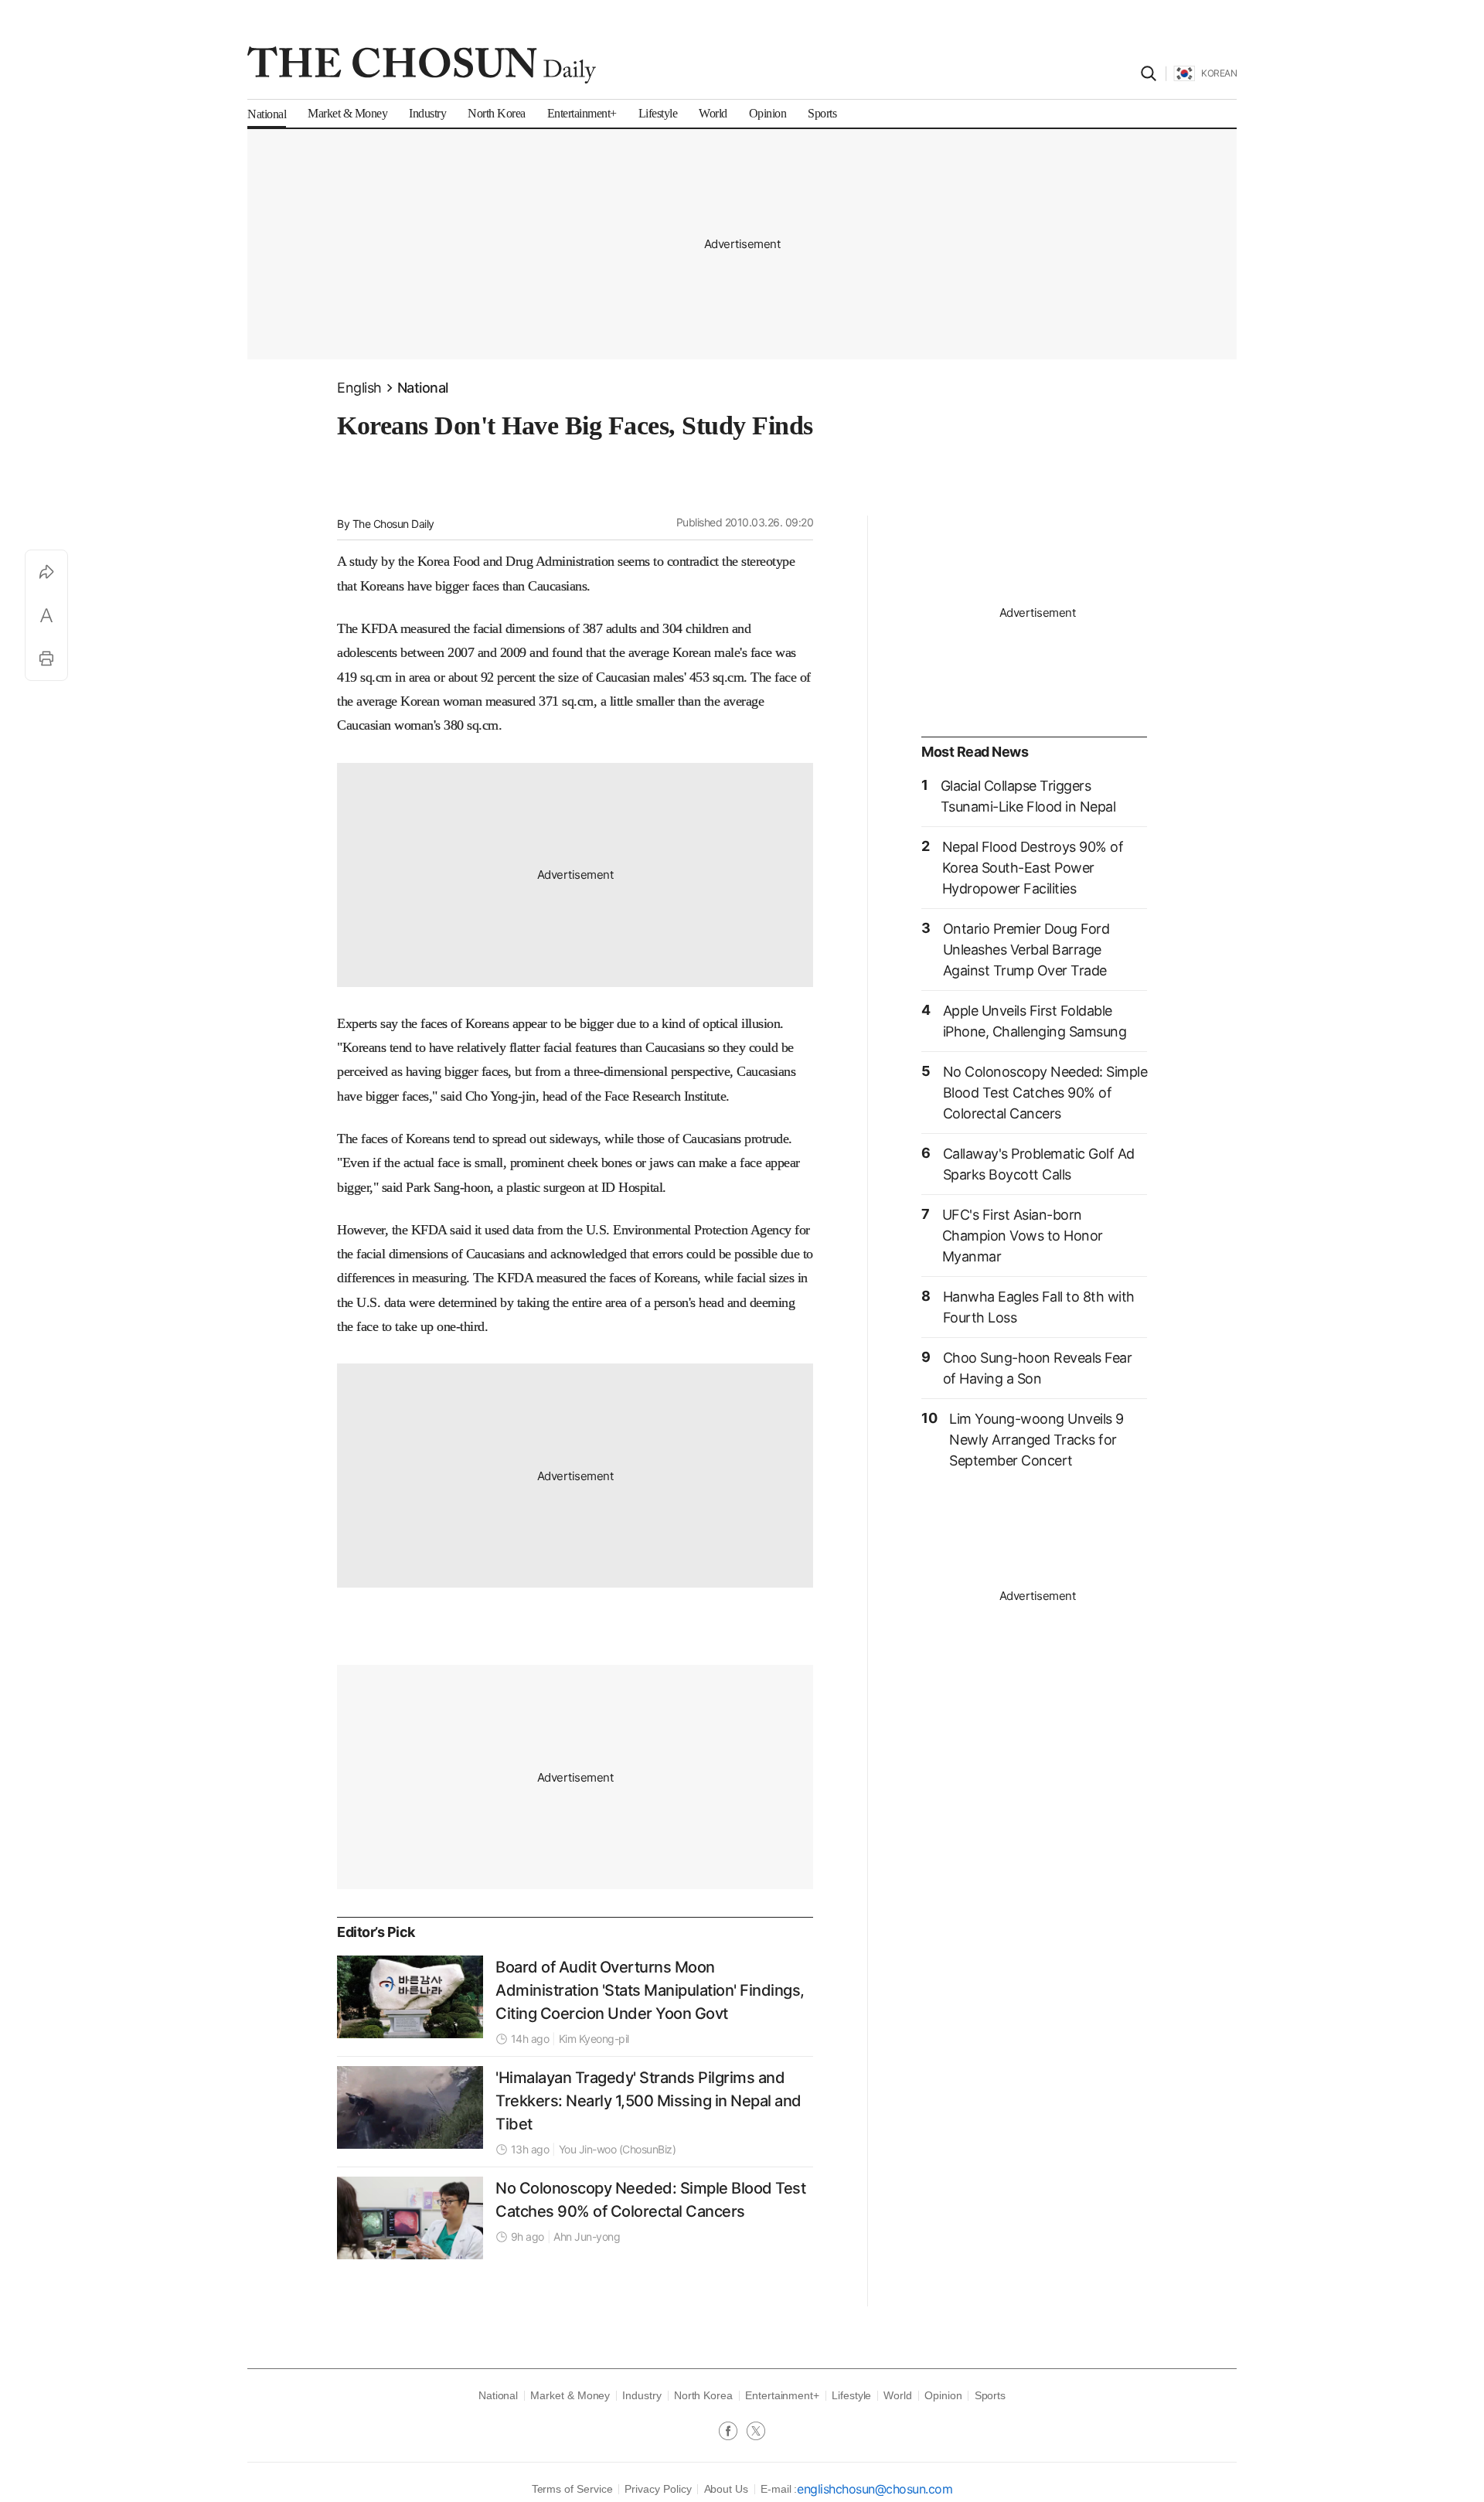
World (898, 2395)
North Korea (703, 2395)
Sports (990, 2395)
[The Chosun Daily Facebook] (733, 2432)
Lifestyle (851, 2395)
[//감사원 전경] (410, 1996)
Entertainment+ (782, 2395)
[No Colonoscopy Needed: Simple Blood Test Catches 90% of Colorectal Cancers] (410, 2218)
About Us (726, 2489)
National (423, 388)
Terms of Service (572, 2489)
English (359, 388)
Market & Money (570, 2395)
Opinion (943, 2395)
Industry (642, 2395)
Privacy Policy (658, 2489)
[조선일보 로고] (422, 65)
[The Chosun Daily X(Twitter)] (756, 2432)
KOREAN (1219, 73)
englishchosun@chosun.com (875, 2489)
